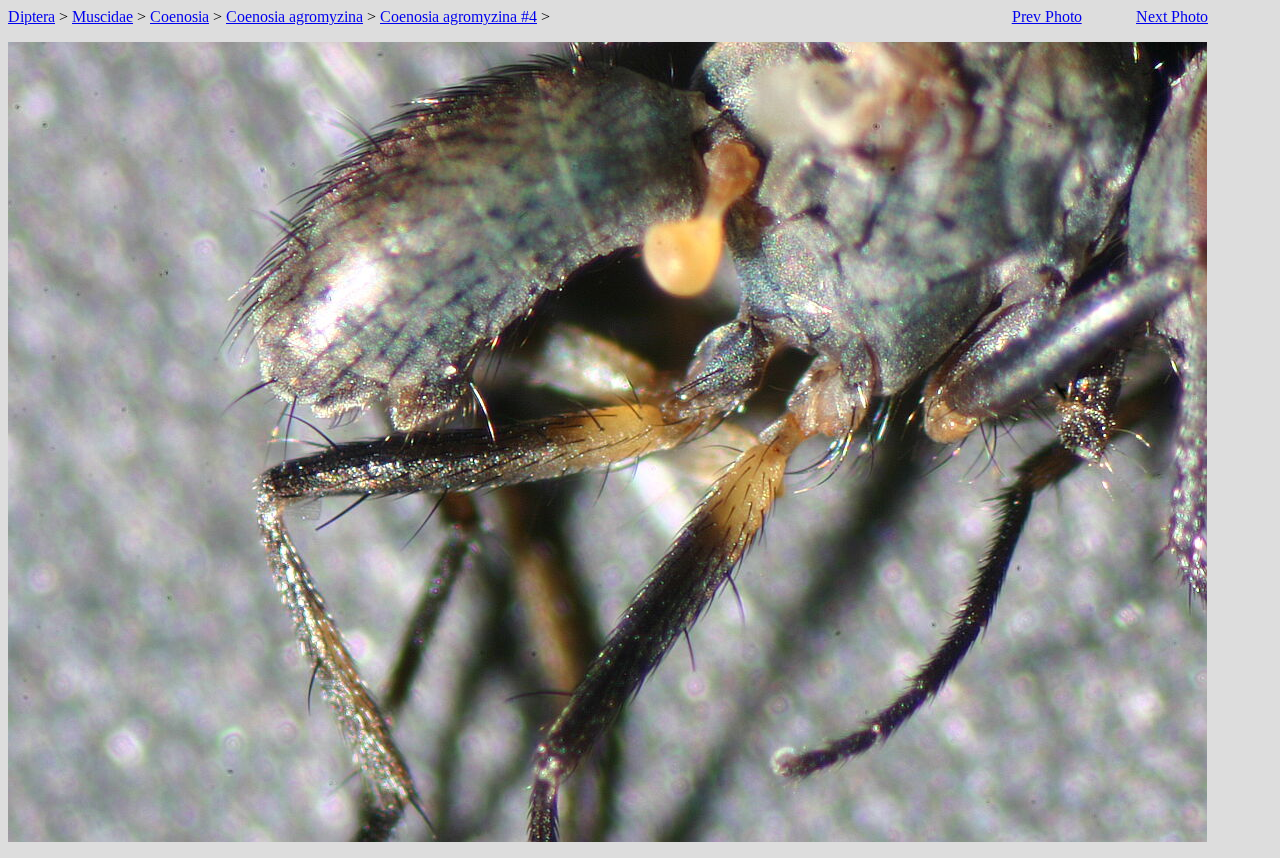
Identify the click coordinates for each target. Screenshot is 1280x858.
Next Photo (1172, 16)
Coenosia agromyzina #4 (458, 16)
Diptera (31, 16)
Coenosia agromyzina (294, 16)
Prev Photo (1047, 16)
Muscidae (102, 16)
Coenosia (179, 16)
